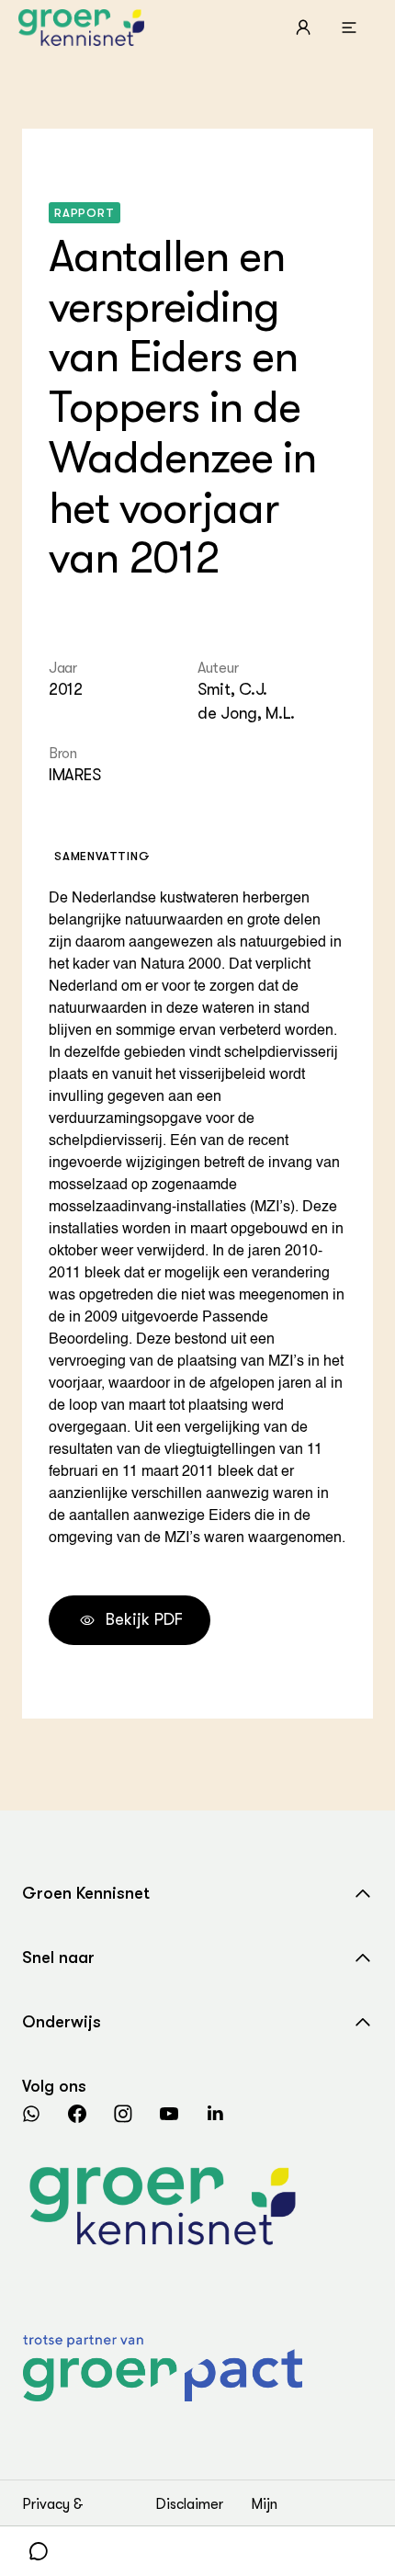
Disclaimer (189, 2504)
